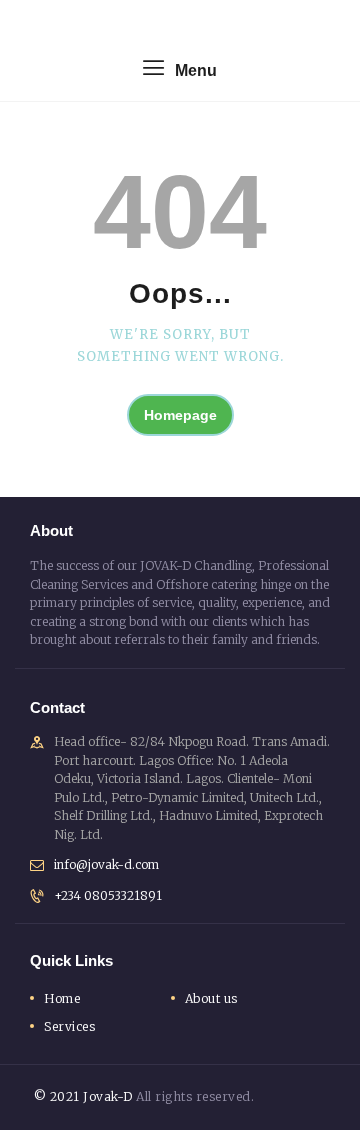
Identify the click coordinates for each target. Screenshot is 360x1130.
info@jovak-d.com (106, 864)
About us (211, 998)
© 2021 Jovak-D (81, 1096)
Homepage (180, 415)
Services (69, 1026)
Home (62, 998)
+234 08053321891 (108, 895)
